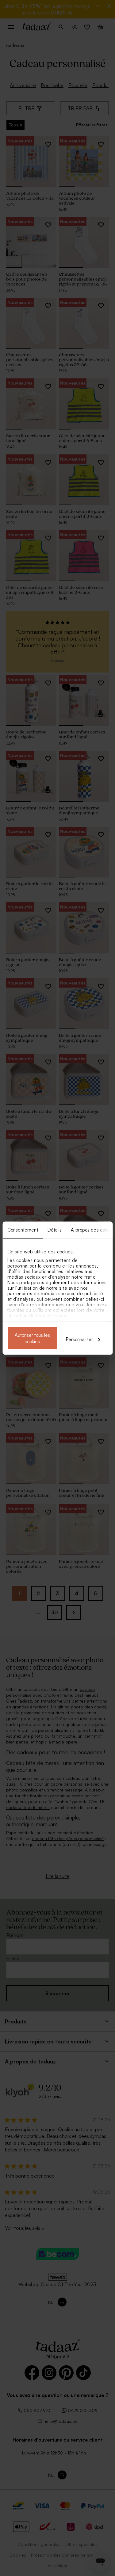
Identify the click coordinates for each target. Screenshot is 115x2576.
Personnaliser (79, 1339)
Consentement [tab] (23, 1230)
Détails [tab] (54, 1230)
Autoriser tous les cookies (32, 1338)
